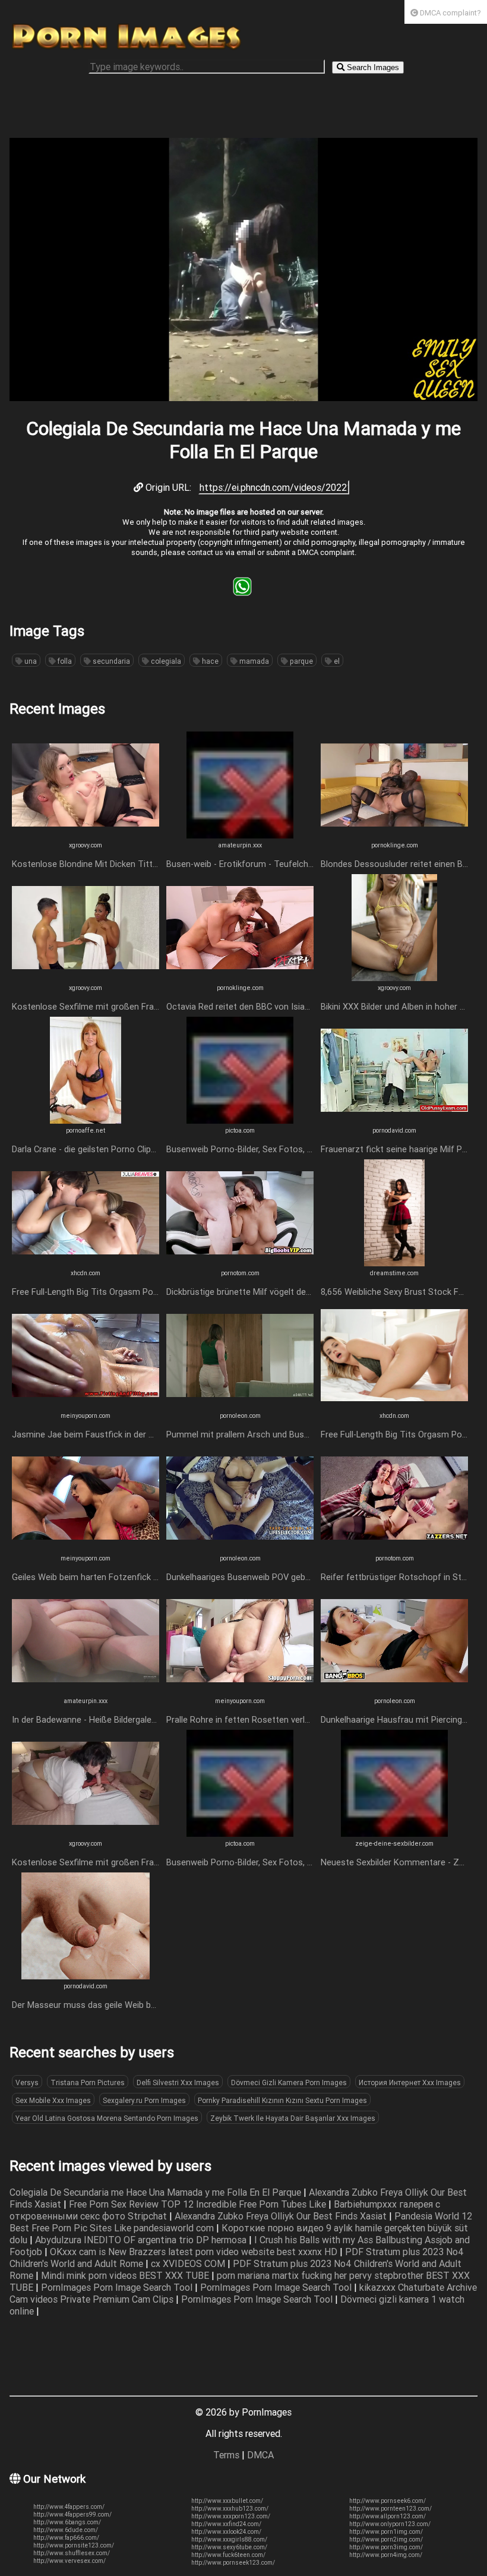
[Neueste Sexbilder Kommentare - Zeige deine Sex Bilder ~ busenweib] (394, 1833)
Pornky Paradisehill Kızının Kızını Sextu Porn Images (282, 2100)
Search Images (372, 67)
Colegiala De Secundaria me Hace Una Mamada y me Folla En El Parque (156, 2192)
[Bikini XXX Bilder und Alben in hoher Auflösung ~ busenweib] (394, 978)
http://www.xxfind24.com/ (226, 2524)
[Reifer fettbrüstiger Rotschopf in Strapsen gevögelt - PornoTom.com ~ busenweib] (394, 1548)
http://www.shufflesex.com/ (72, 2553)
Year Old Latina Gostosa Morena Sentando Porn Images (107, 2118)
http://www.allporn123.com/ (388, 2516)
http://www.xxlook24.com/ (226, 2532)
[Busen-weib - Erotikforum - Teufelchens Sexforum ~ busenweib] (240, 835)
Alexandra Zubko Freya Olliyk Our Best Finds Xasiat (282, 2216)
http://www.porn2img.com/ (386, 2539)
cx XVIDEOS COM (189, 2263)
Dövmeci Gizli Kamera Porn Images (289, 2082)
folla (64, 661)
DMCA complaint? (450, 13)
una (30, 661)
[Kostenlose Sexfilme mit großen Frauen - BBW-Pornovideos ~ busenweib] (86, 978)
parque (301, 661)
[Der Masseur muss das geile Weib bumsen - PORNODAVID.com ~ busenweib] (86, 1976)
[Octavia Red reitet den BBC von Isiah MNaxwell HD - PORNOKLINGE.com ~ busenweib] (240, 978)
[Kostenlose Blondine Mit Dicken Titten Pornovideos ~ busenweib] (86, 835)
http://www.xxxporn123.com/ (231, 2516)
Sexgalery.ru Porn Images (144, 2100)
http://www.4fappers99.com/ (72, 2514)
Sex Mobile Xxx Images (53, 2100)
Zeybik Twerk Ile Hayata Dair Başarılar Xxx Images (293, 2118)
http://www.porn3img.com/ (386, 2547)
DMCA (260, 2455)
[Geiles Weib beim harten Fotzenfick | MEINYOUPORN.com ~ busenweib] (86, 1548)
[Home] (127, 49)
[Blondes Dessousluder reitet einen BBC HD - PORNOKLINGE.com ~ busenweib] (394, 835)
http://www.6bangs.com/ (67, 2522)
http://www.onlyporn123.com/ (390, 2524)
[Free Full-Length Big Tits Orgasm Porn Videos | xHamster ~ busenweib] (86, 1263)
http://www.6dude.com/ (66, 2530)
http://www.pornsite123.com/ (74, 2545)
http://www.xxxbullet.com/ (227, 2501)
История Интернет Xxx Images (410, 2082)
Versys (27, 2082)
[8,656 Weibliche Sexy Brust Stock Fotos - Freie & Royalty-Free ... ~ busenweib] (394, 1263)
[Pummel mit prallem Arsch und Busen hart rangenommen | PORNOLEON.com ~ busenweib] (240, 1405)
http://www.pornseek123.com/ (233, 2563)
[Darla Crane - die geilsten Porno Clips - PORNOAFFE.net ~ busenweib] (86, 1120)
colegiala (165, 661)
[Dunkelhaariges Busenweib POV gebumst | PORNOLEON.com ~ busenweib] (240, 1548)
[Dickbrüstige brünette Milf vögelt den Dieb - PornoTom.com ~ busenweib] (240, 1263)
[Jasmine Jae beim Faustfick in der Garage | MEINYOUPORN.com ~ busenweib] (86, 1405)
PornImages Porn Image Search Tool (118, 2287)
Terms (226, 2455)
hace (209, 661)
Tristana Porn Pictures (88, 2082)
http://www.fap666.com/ (66, 2538)
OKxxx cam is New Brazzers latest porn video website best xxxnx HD (195, 2252)
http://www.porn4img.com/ (386, 2555)
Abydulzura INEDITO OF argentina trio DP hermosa (142, 2240)
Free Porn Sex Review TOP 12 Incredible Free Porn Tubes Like (199, 2204)
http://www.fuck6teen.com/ (228, 2555)
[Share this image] (242, 592)
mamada (253, 661)
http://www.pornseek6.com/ (388, 2501)
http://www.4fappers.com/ (69, 2507)
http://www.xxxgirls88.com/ (229, 2539)
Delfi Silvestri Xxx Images (178, 2082)
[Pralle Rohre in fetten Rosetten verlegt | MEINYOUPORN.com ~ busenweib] (240, 1691)
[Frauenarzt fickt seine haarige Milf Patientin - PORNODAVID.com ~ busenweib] (394, 1120)
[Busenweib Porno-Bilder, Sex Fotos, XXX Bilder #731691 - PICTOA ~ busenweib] (240, 1120)
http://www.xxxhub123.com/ (230, 2509)
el (336, 661)
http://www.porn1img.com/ (386, 2532)
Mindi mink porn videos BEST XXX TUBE (126, 2275)
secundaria (110, 661)
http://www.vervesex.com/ (69, 2561)
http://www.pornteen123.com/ (390, 2509)
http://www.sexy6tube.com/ (229, 2547)
